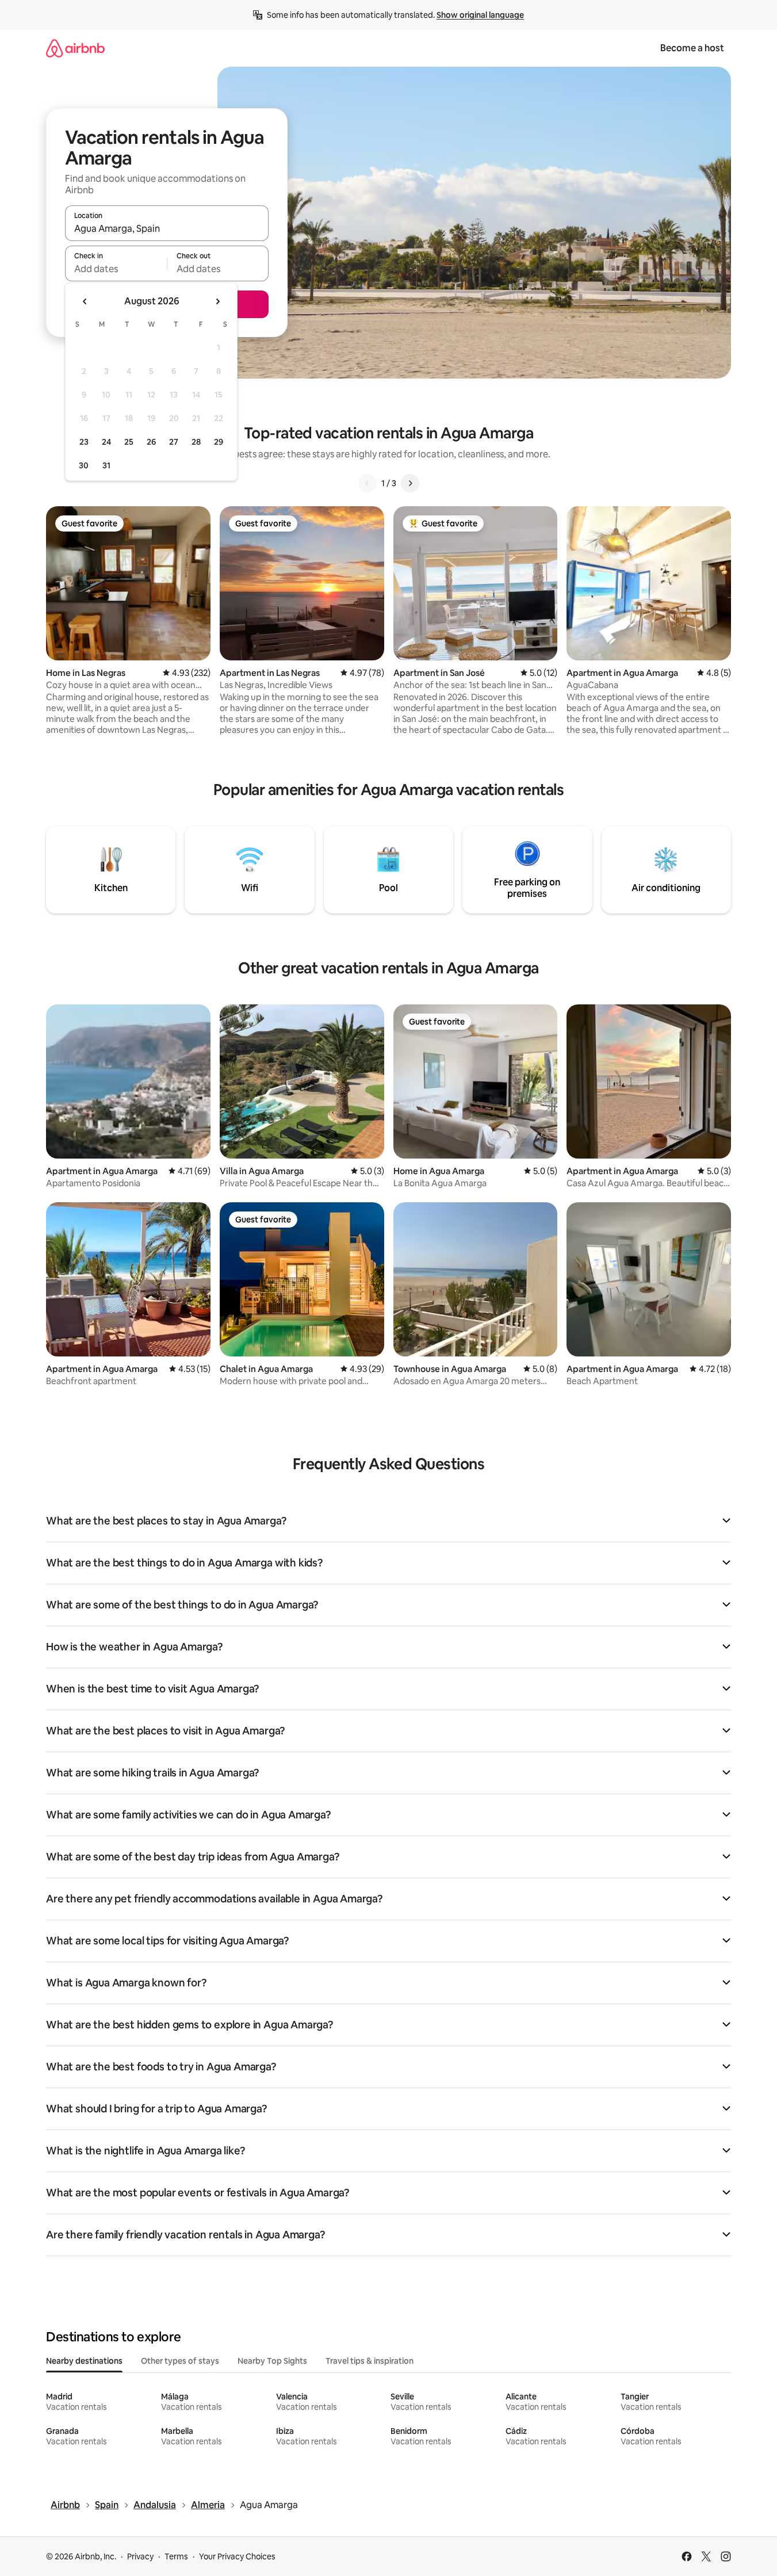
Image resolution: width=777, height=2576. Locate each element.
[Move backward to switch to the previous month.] (85, 301)
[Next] (410, 483)
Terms (176, 2556)
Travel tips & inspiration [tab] (370, 2361)
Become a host (692, 48)
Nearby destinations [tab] (84, 2361)
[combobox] (167, 228)
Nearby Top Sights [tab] (272, 2361)
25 (129, 442)
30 (84, 465)
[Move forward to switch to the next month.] (217, 301)
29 (219, 442)
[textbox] (116, 269)
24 (106, 442)
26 (151, 442)
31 (106, 465)
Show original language (480, 15)
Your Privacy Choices (237, 2556)
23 (84, 442)
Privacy (140, 2556)
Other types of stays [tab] (180, 2361)
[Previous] (368, 483)
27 (174, 442)
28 (196, 442)
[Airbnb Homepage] (75, 48)
